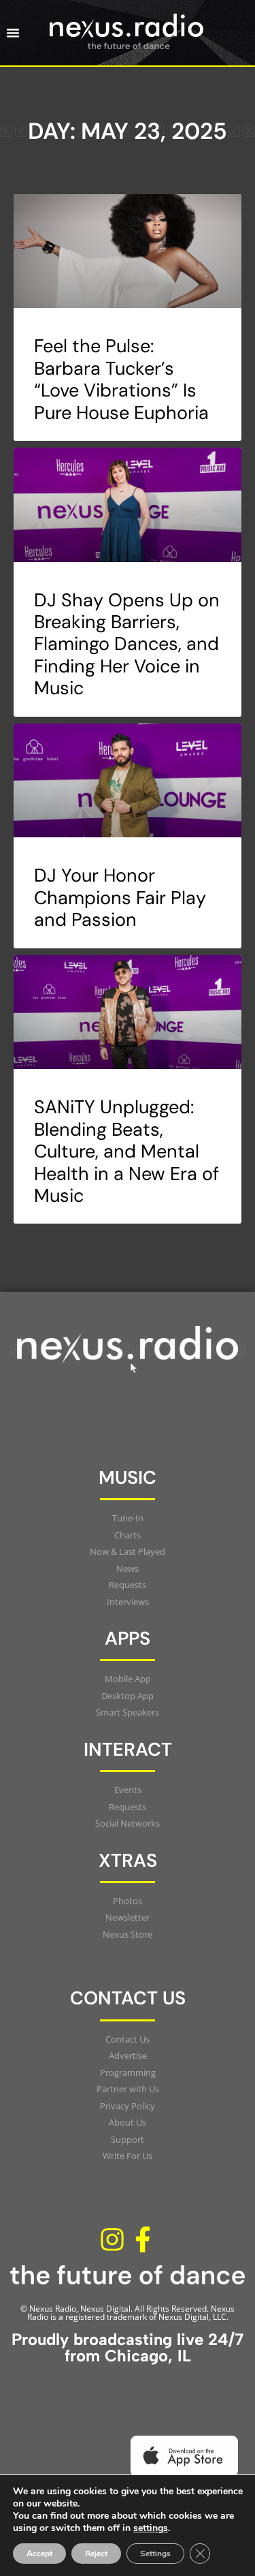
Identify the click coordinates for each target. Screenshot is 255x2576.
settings (151, 2528)
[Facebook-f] (143, 2240)
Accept (39, 2554)
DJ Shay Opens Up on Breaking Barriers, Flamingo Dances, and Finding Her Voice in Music (127, 644)
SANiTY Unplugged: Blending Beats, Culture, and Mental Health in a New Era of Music (126, 1151)
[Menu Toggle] (13, 33)
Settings (155, 2554)
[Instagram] (112, 2240)
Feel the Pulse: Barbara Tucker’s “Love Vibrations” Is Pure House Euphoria (121, 379)
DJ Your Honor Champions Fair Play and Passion (120, 897)
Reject (96, 2554)
